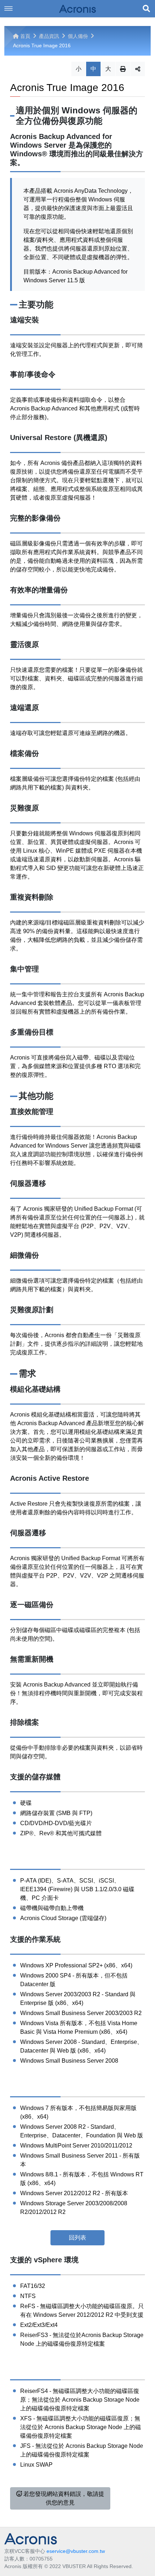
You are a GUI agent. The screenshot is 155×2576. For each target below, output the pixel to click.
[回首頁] (77, 9)
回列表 (77, 2238)
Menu (9, 9)
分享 (138, 69)
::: (6, 29)
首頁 (25, 36)
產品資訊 (49, 36)
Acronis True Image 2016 (42, 45)
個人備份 (78, 36)
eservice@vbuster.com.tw (76, 2551)
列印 (123, 69)
